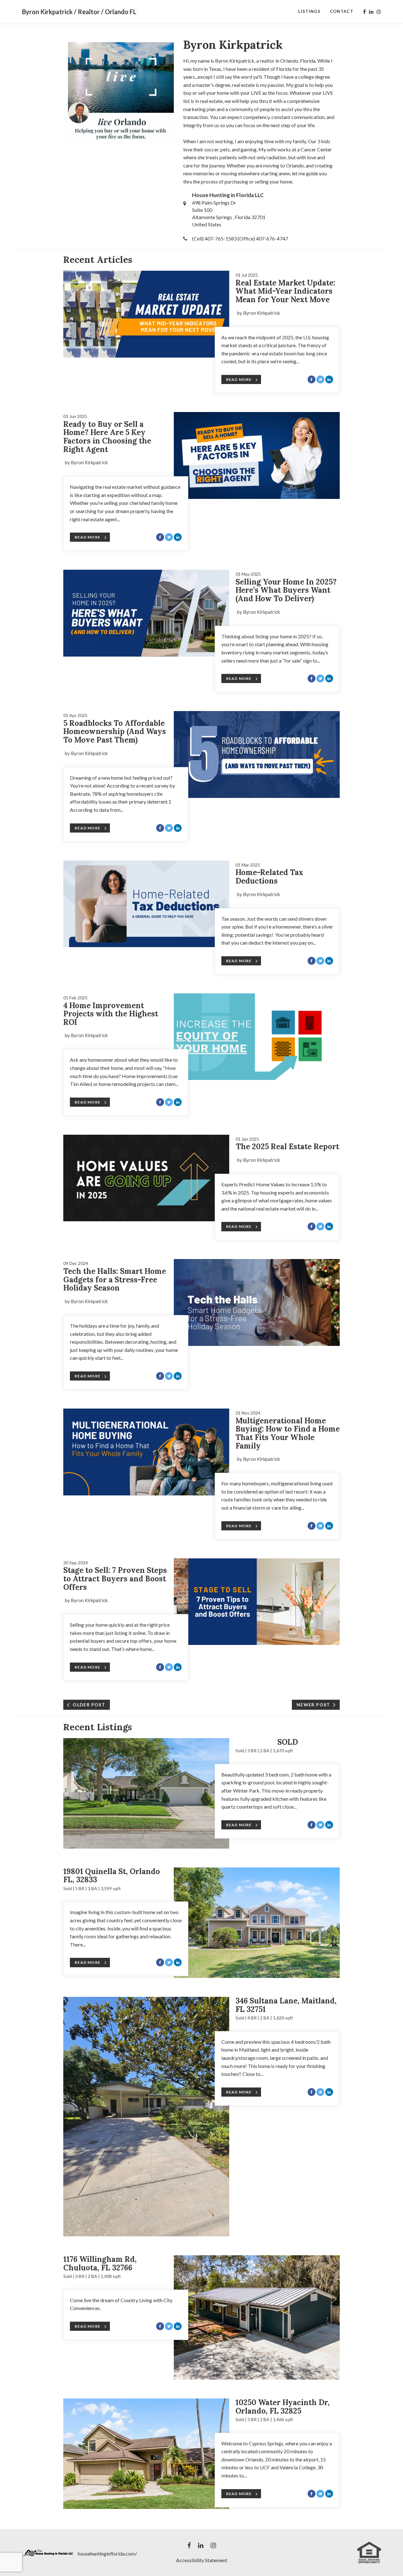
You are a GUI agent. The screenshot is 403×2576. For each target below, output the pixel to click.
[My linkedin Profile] (371, 12)
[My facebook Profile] (364, 12)
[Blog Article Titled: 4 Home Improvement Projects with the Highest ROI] (257, 1037)
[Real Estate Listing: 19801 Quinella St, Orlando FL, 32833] (257, 1923)
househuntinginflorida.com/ (107, 2553)
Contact (342, 11)
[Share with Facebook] (312, 379)
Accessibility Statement (202, 2560)
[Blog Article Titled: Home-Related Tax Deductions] (146, 904)
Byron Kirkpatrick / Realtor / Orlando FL (79, 12)
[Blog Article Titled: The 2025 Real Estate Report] (146, 1178)
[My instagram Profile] (379, 12)
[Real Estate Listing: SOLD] (146, 1793)
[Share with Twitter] (320, 379)
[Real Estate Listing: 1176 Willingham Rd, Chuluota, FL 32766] (257, 2317)
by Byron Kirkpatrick (258, 313)
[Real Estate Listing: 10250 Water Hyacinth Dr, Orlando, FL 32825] (146, 2454)
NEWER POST (313, 1705)
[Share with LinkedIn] (329, 379)
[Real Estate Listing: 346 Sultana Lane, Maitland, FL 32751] (146, 2117)
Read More (239, 379)
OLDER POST (89, 1705)
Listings (309, 11)
